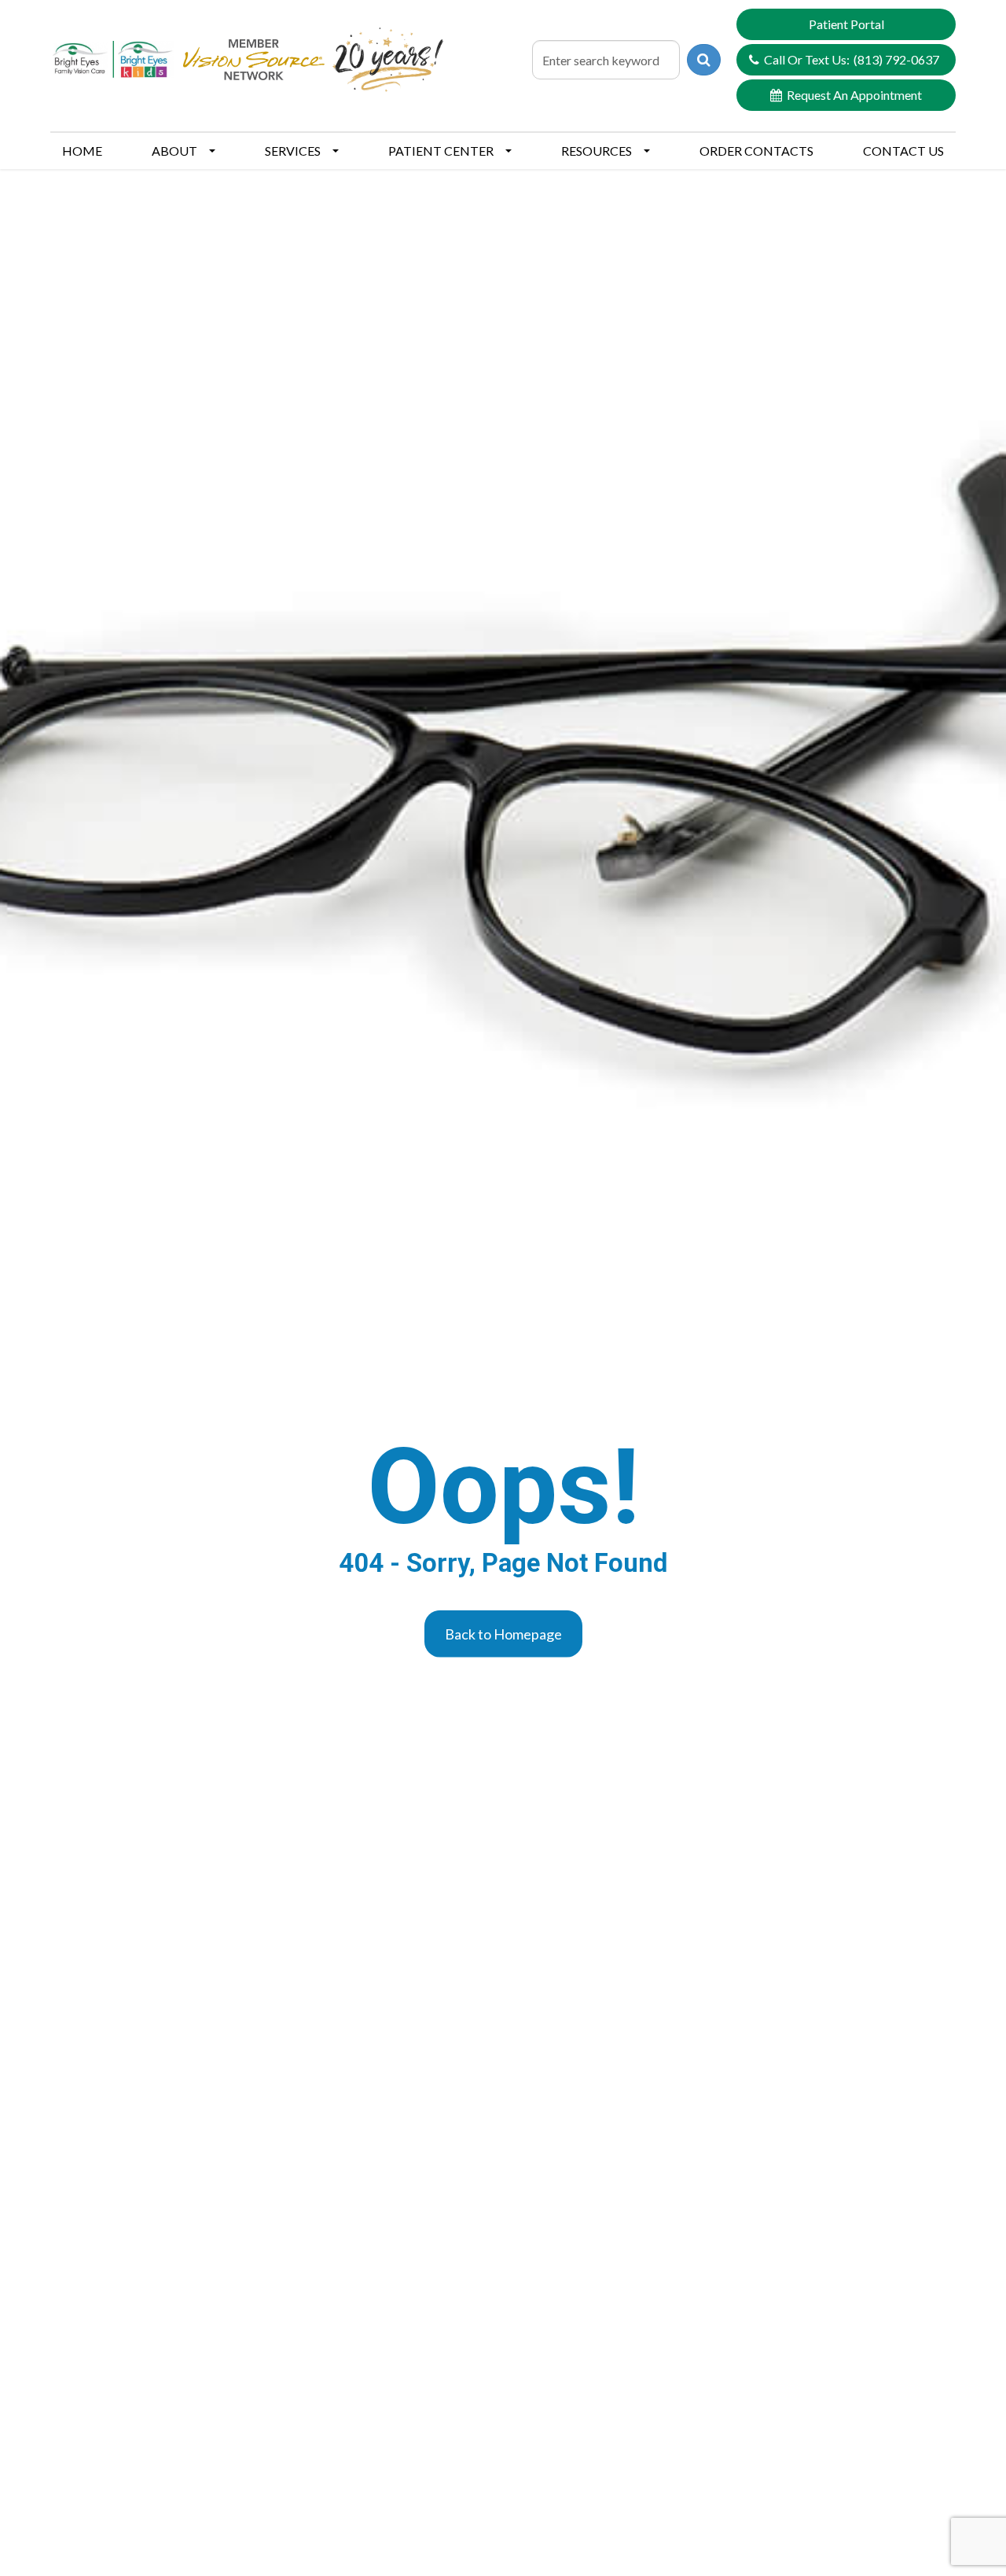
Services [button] (293, 151)
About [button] (174, 151)
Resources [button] (597, 151)
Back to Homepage (503, 1633)
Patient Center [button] (441, 151)
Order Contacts (756, 151)
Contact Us (903, 151)
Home (82, 151)
